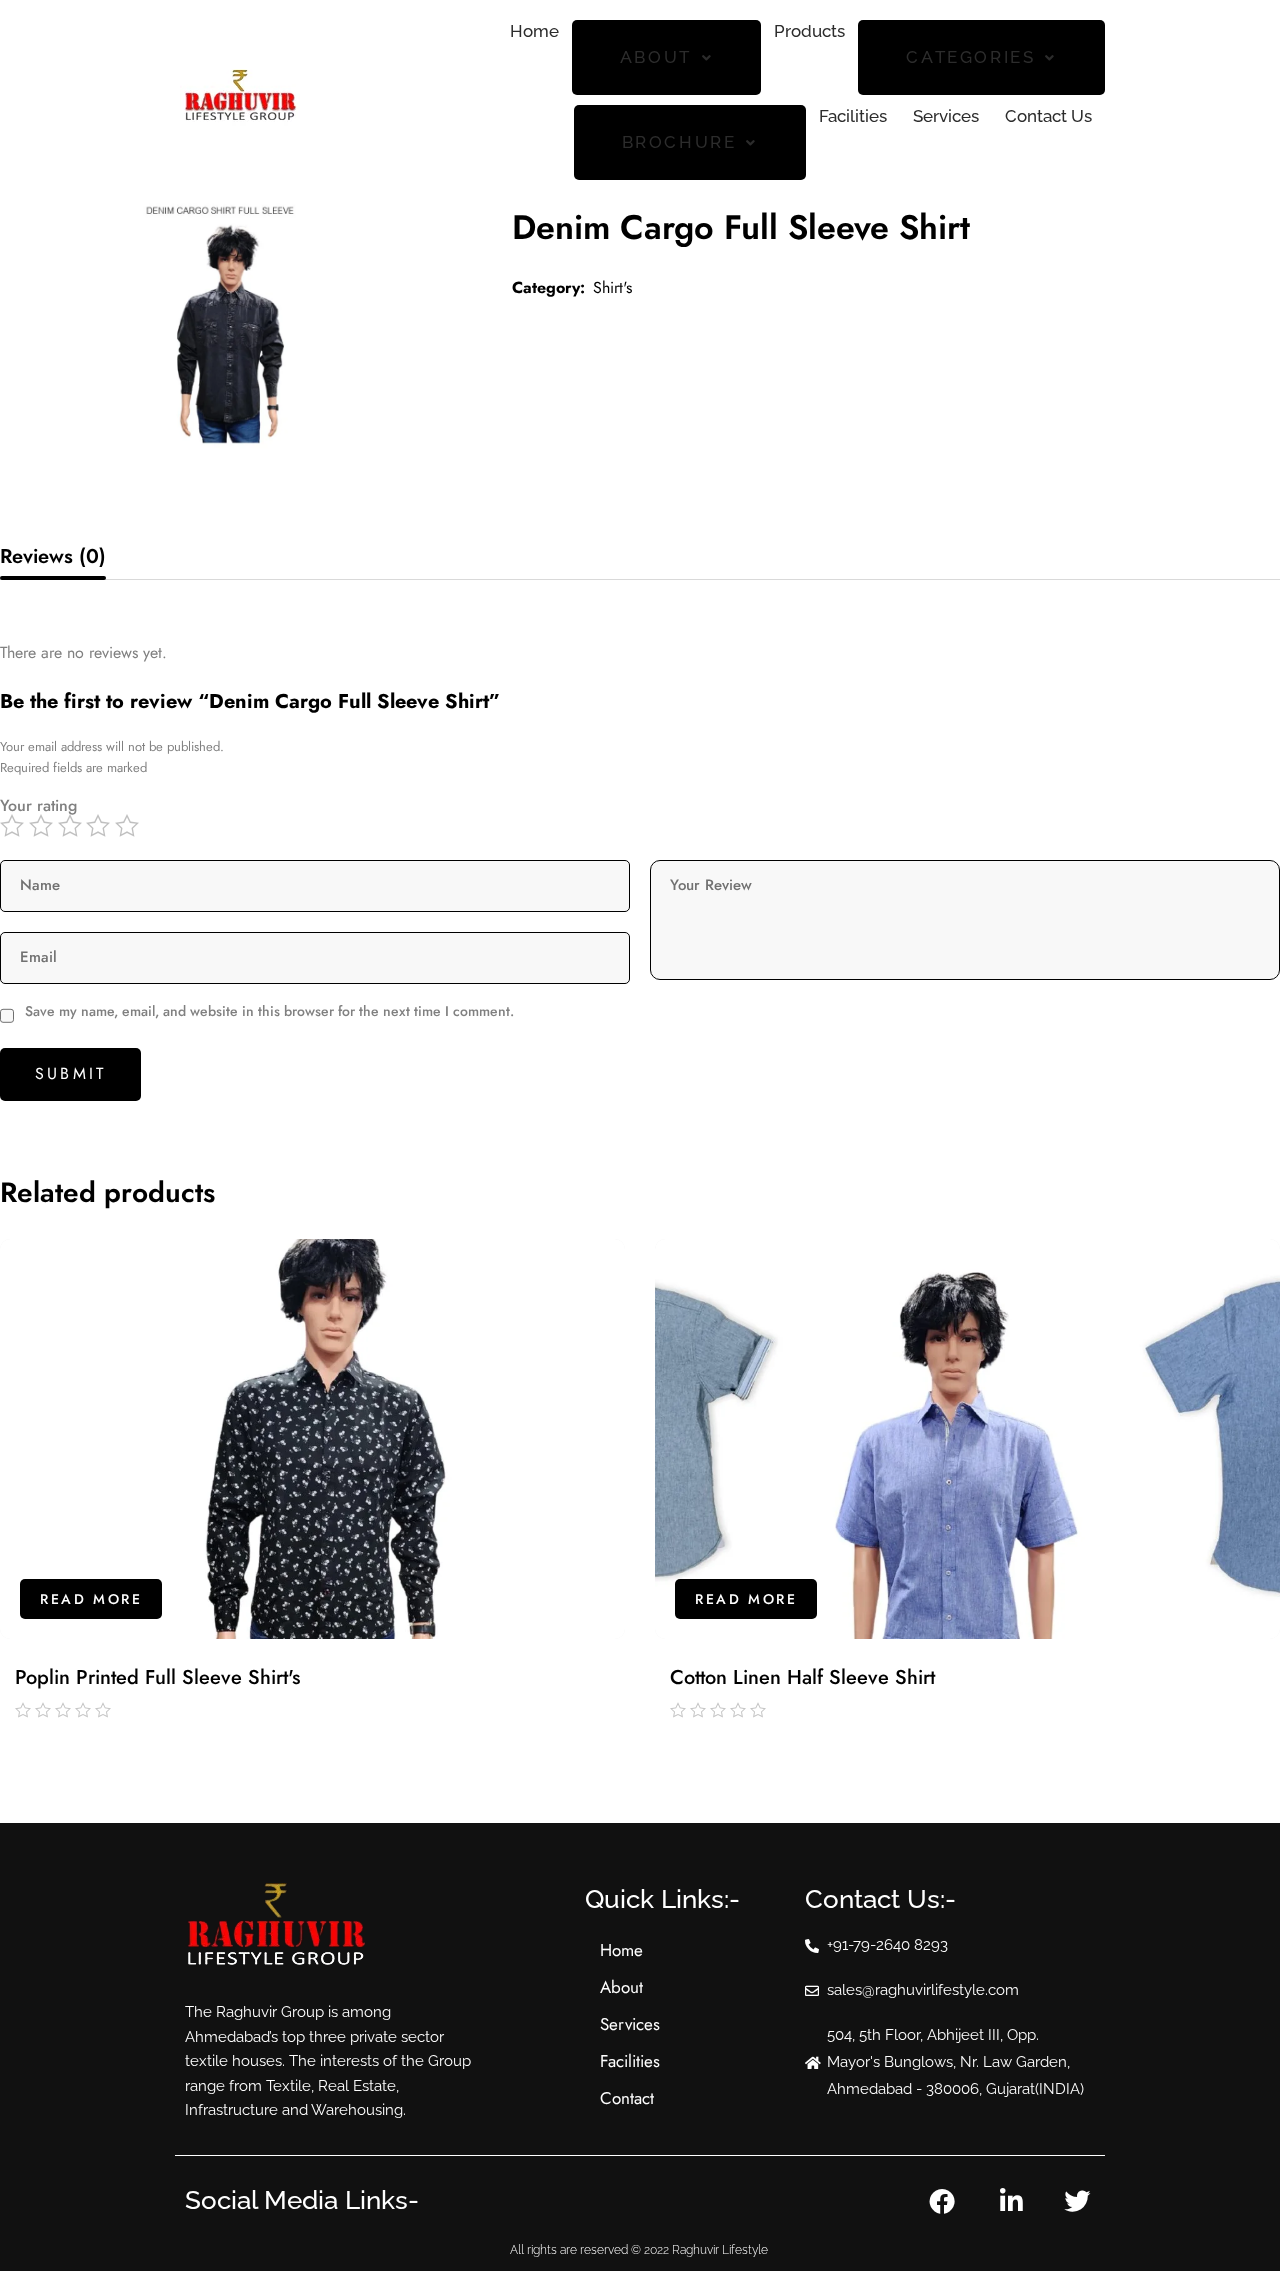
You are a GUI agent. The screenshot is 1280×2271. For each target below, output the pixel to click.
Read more (91, 1599)
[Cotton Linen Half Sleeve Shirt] (967, 1439)
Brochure (679, 142)
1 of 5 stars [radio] (14, 826)
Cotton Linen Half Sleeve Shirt (802, 1678)
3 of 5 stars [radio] (72, 826)
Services (946, 116)
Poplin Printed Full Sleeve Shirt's (157, 1678)
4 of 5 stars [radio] (100, 826)
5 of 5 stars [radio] (129, 826)
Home (534, 31)
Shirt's (612, 287)
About (656, 57)
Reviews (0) (53, 556)
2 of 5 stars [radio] (43, 826)
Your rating (38, 806)
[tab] (53, 557)
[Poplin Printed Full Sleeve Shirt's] (312, 1439)
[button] (667, 57)
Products (809, 31)
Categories (970, 57)
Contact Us (1048, 116)
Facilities (853, 116)
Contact (627, 2098)
